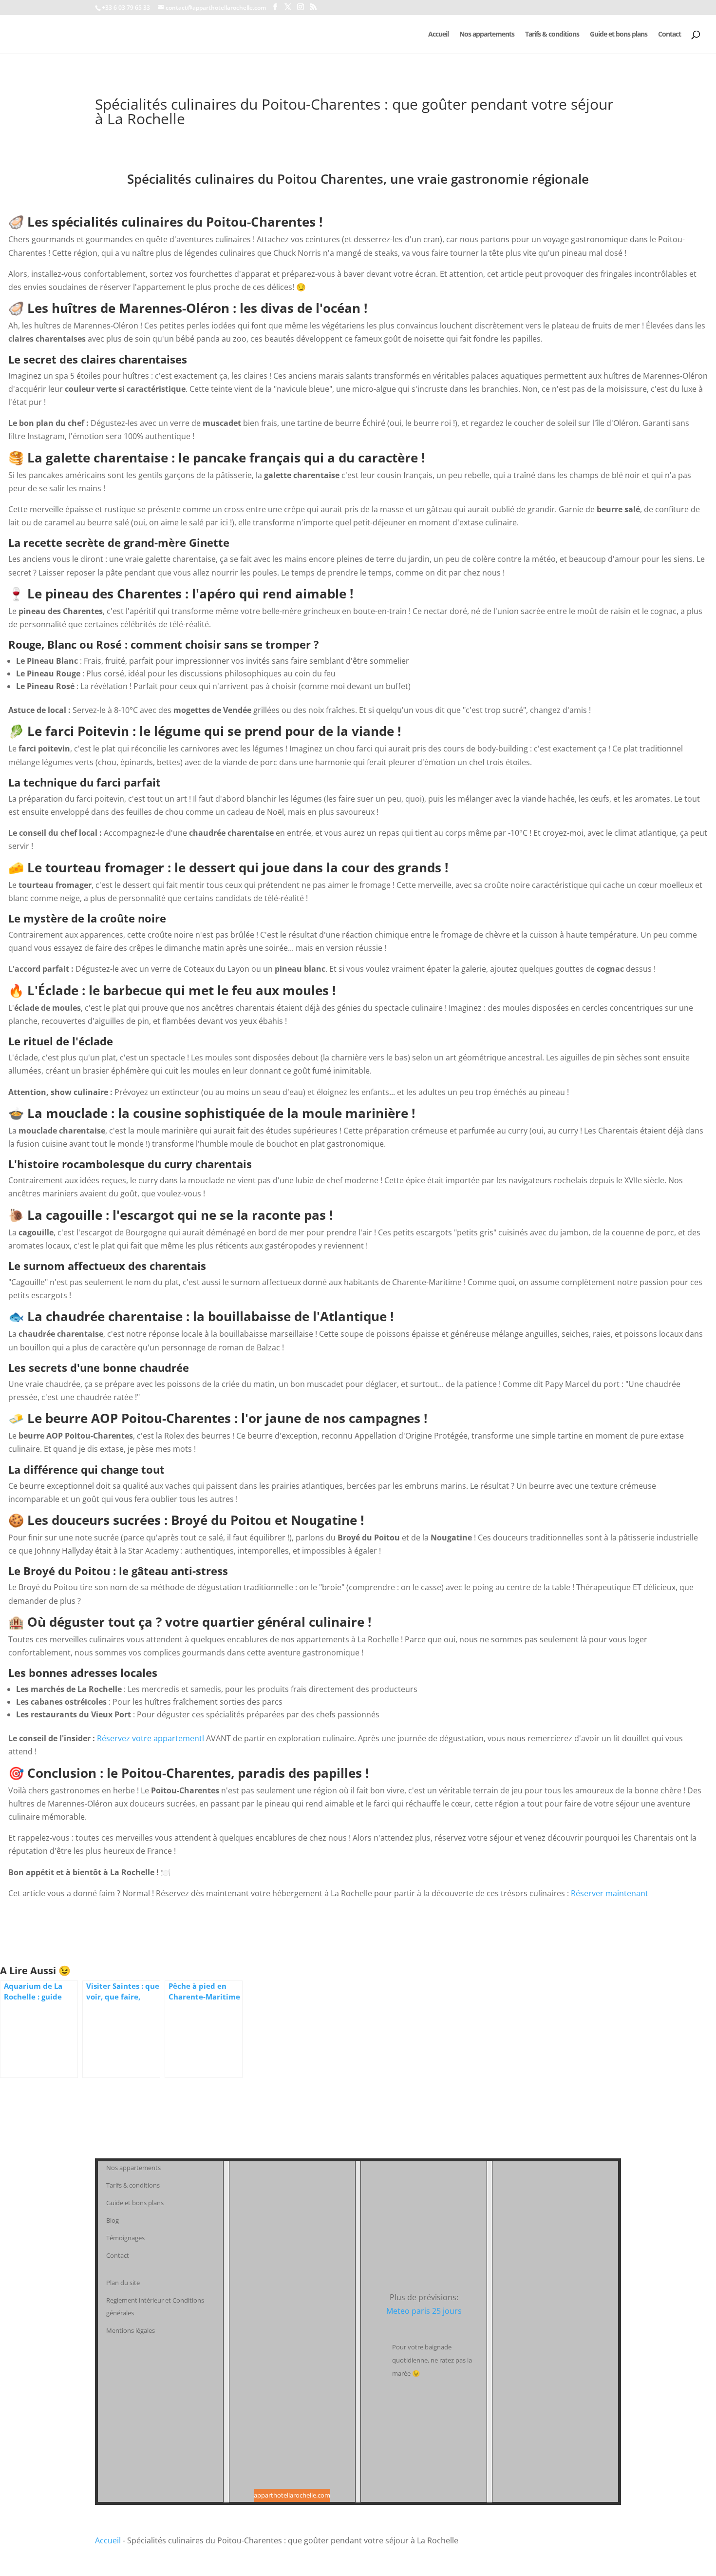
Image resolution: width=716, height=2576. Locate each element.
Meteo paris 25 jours (424, 2311)
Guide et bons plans (619, 35)
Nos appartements (487, 35)
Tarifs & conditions (552, 35)
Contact (669, 35)
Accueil (438, 35)
